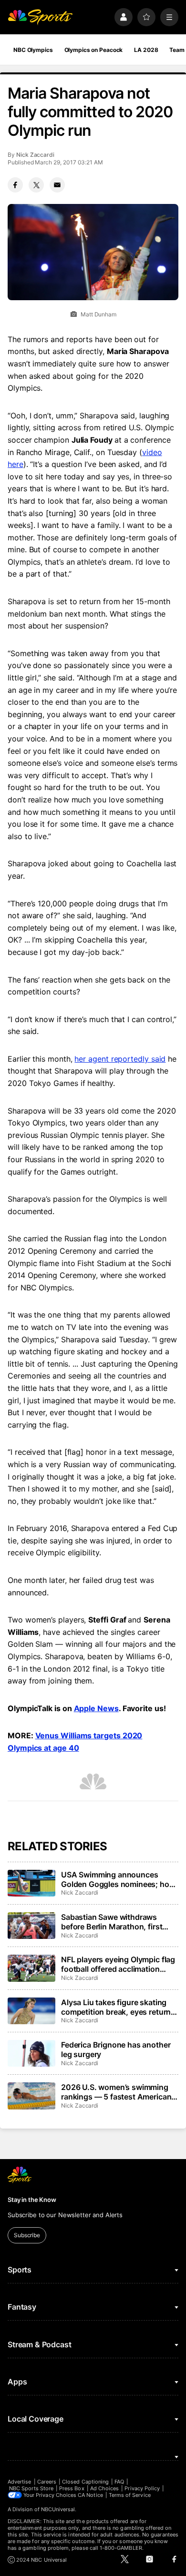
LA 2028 (146, 50)
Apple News (96, 1708)
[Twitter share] (36, 185)
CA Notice (90, 2495)
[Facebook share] (15, 185)
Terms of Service (130, 2495)
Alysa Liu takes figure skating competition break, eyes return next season (116, 2007)
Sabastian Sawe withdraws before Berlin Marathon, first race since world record (112, 1922)
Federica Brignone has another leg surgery (116, 2049)
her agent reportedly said (120, 1059)
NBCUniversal (58, 2509)
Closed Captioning (85, 2482)
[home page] (40, 17)
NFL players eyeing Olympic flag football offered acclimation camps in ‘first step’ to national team (118, 1964)
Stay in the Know (32, 2200)
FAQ (119, 2482)
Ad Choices (105, 2488)
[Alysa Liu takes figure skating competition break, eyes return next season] (31, 2011)
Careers (47, 2482)
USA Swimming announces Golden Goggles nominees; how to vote (118, 1879)
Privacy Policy (142, 2488)
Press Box (72, 2488)
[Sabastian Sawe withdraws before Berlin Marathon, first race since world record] (31, 1926)
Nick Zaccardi (35, 155)
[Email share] (57, 185)
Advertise (20, 2482)
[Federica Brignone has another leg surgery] (31, 2053)
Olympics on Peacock (94, 50)
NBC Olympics (33, 50)
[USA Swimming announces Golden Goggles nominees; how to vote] (31, 1883)
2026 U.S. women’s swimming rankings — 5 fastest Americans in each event (118, 2092)
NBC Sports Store (31, 2488)
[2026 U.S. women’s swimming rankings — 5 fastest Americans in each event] (31, 2096)
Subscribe (27, 2235)
